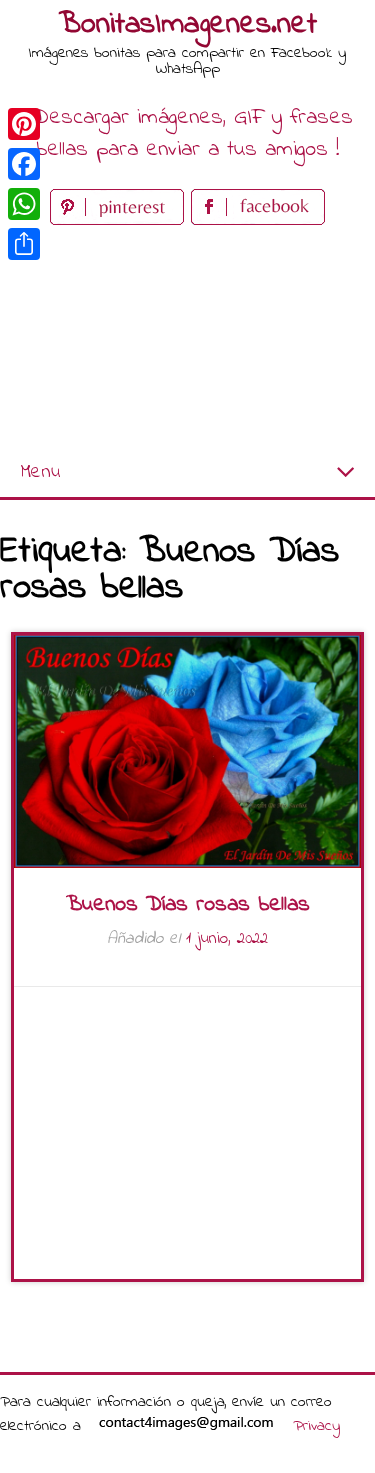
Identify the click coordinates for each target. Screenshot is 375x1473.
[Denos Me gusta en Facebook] (258, 220)
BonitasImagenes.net (188, 25)
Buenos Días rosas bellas (188, 905)
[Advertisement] (187, 339)
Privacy (316, 1426)
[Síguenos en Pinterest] (120, 220)
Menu (40, 472)
